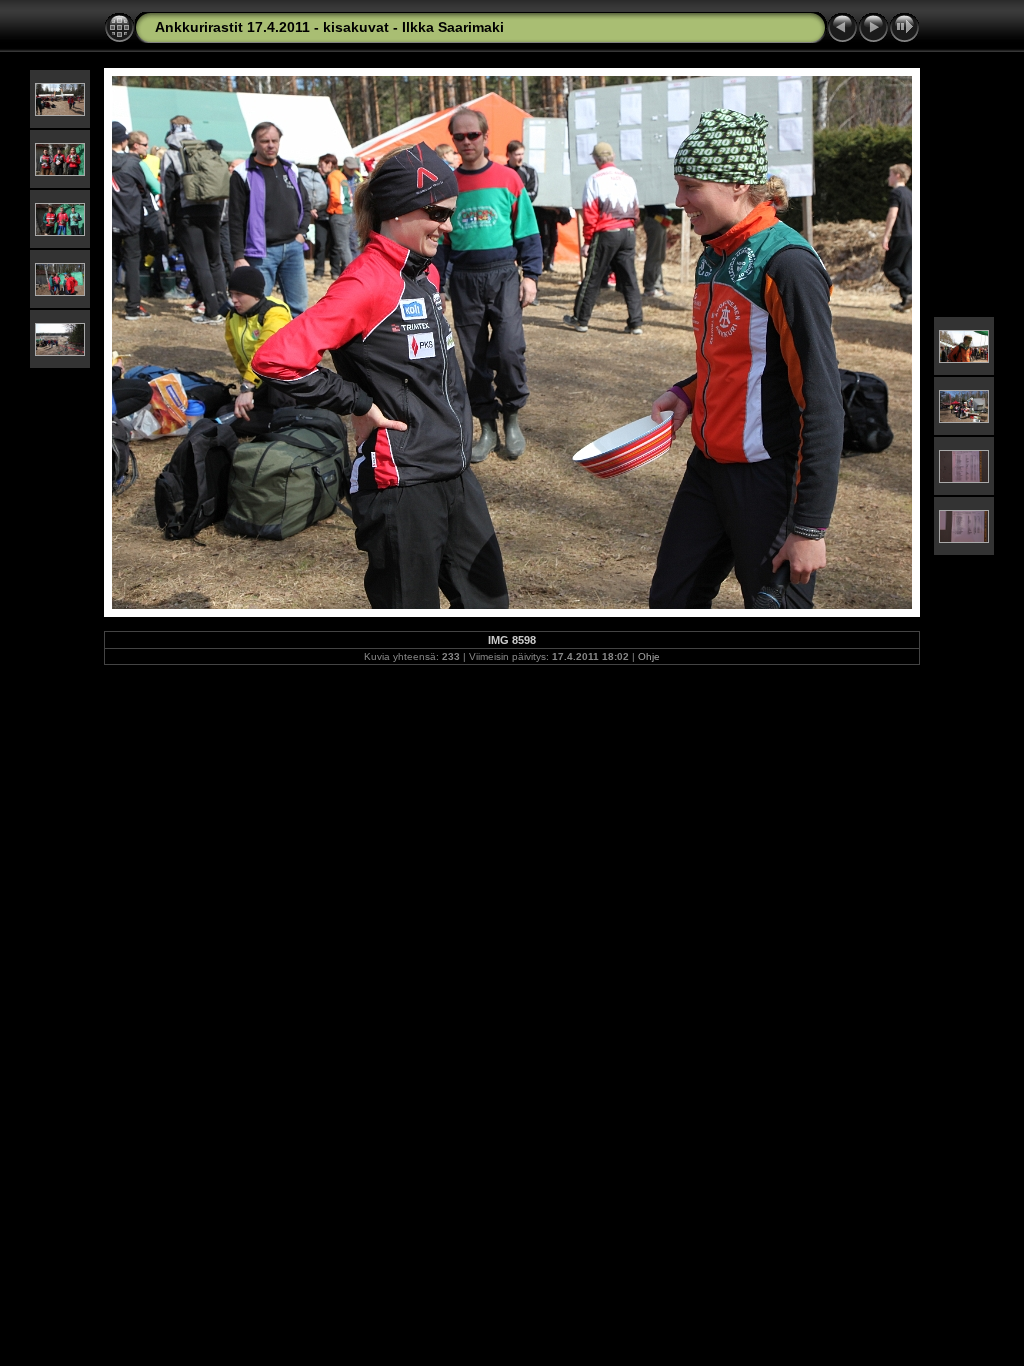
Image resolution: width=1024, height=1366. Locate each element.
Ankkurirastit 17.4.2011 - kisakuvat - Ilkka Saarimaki (329, 27)
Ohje (649, 656)
